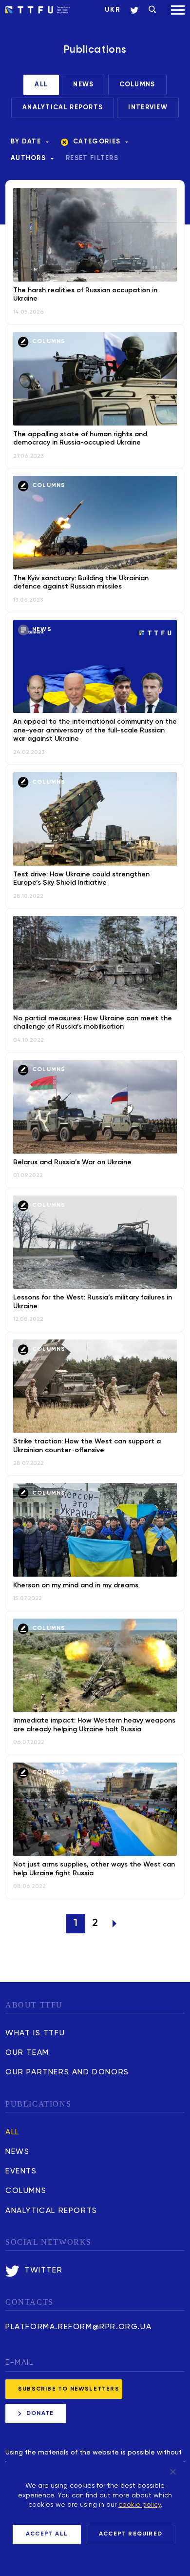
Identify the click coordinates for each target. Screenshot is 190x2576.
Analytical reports (51, 2211)
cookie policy (140, 2505)
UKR (113, 10)
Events (21, 2171)
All (12, 2132)
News (17, 2152)
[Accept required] (172, 2472)
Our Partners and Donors (67, 2072)
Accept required (131, 2534)
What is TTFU (35, 2033)
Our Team (27, 2053)
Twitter (43, 2271)
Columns (26, 2191)
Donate (40, 2414)
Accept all (47, 2534)
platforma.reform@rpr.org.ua (78, 2327)
